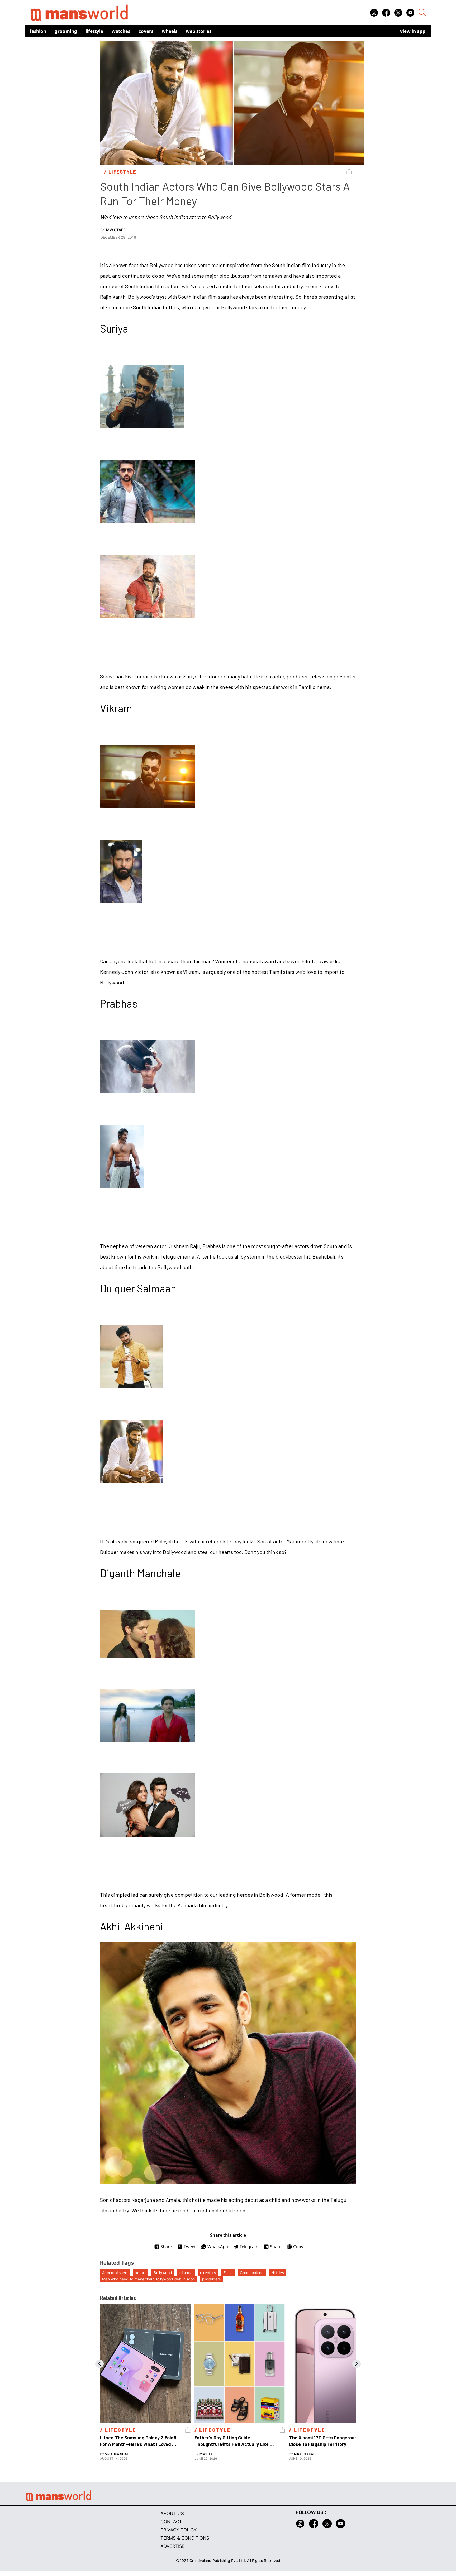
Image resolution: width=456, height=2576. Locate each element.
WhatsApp (218, 2247)
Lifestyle (94, 31)
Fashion (38, 31)
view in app (413, 31)
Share (166, 2247)
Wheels (170, 31)
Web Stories (199, 31)
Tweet (190, 2247)
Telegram (249, 2247)
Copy (298, 2247)
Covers (146, 31)
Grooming (66, 31)
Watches (121, 31)
